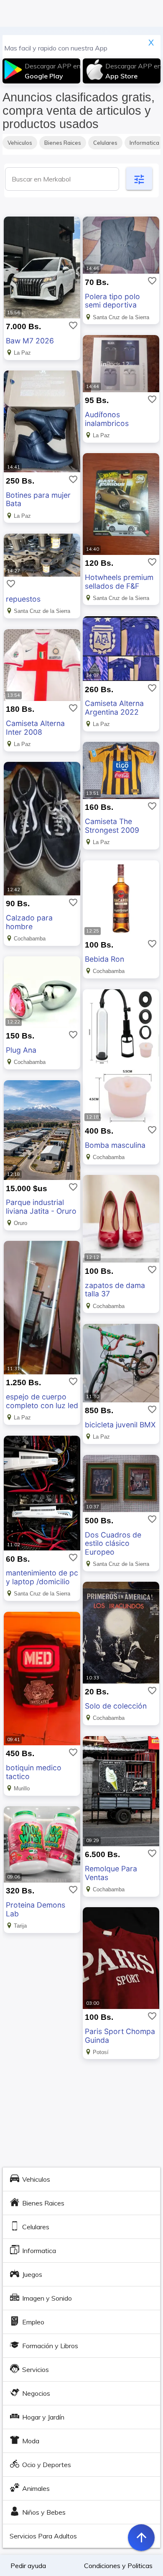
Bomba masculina (115, 1145)
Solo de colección (116, 1706)
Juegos (32, 2274)
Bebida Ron (104, 959)
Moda (31, 2441)
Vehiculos (20, 143)
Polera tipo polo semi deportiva (112, 301)
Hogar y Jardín (43, 2417)
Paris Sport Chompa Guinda (120, 2036)
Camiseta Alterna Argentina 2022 (114, 708)
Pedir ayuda (28, 2566)
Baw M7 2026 (30, 341)
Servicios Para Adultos (43, 2536)
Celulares (105, 143)
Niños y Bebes (44, 2512)
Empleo (33, 2322)
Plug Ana (21, 1050)
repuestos (23, 599)
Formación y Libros (50, 2346)
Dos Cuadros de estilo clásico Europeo (113, 1544)
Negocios (36, 2393)
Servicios (36, 2369)
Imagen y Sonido (47, 2298)
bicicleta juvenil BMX (120, 1425)
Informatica (39, 2251)
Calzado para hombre (29, 922)
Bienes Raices (63, 143)
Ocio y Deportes (47, 2465)
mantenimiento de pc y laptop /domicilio (42, 1577)
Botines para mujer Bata (38, 499)
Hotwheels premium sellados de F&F (119, 582)
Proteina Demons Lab (36, 1909)
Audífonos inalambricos (107, 419)
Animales (36, 2488)
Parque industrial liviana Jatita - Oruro (41, 1207)
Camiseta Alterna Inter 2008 (35, 728)
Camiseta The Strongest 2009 (112, 826)
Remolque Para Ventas (111, 1873)
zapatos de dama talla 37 (115, 1290)
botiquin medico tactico (34, 1772)
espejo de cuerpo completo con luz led (42, 1401)
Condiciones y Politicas (118, 2566)
